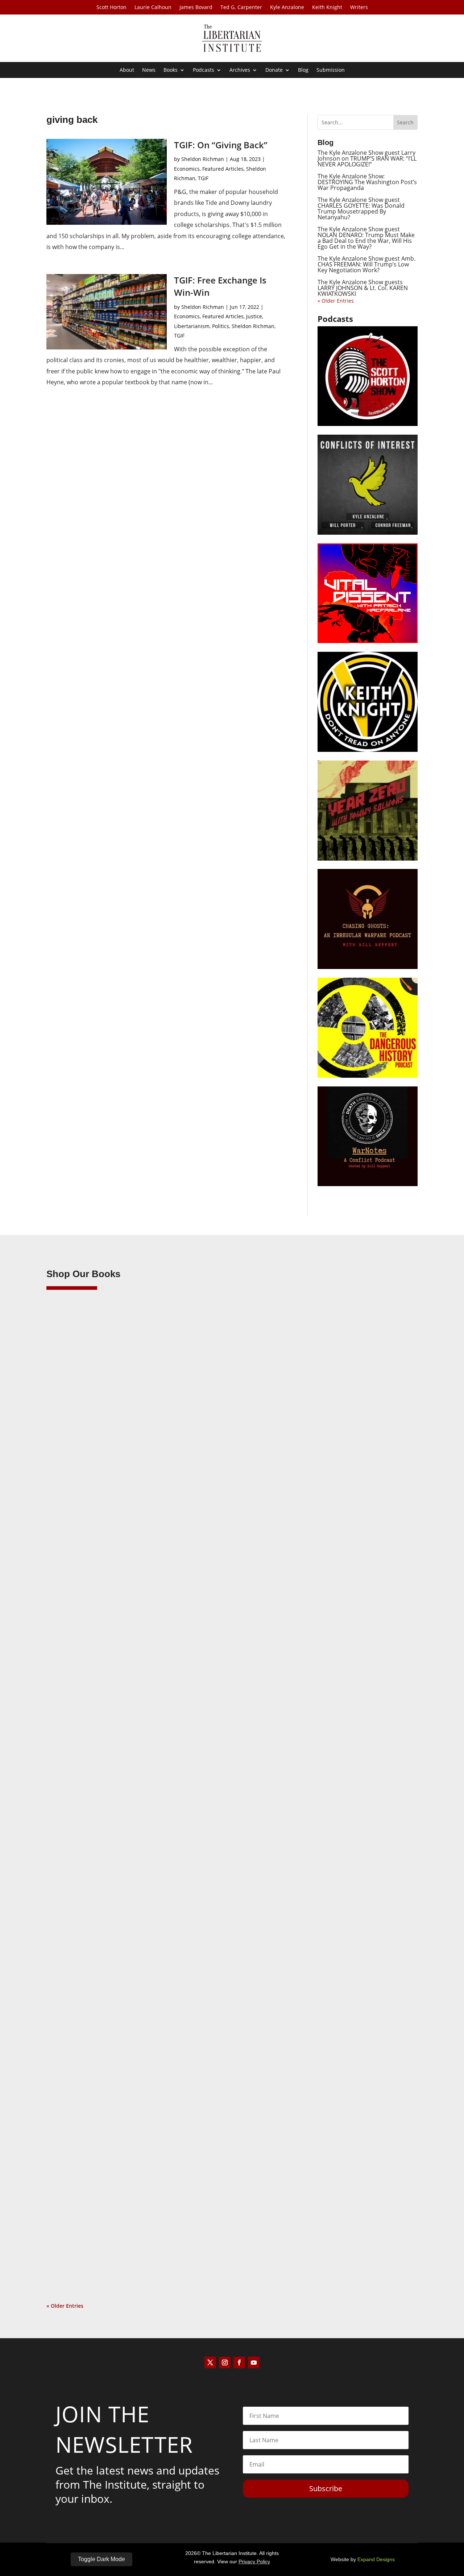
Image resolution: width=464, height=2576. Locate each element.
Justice (254, 316)
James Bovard (196, 8)
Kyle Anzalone (287, 8)
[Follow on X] (210, 2362)
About (127, 70)
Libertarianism (192, 326)
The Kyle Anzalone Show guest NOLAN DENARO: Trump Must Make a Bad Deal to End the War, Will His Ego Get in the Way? (366, 238)
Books (171, 70)
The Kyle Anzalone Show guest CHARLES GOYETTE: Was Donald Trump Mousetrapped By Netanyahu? (361, 208)
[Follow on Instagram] (225, 2362)
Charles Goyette (80, 2230)
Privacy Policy (254, 2561)
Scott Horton (111, 8)
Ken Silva (72, 1558)
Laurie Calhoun (153, 8)
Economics (187, 169)
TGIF (203, 178)
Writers (359, 8)
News (149, 70)
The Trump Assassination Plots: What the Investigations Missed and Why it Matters (183, 1546)
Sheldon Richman (203, 159)
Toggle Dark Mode (101, 2559)
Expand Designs (376, 2559)
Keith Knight (327, 8)
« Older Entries (336, 301)
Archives (240, 70)
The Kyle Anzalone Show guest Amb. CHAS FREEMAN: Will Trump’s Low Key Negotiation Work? (366, 264)
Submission (331, 70)
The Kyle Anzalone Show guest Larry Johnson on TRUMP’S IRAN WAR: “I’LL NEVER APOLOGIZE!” (367, 158)
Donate (274, 70)
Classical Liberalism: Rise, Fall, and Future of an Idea (135, 1882)
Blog (303, 70)
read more (70, 1602)
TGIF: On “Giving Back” (221, 145)
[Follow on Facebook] (239, 2362)
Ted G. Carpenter (241, 8)
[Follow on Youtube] (254, 2362)
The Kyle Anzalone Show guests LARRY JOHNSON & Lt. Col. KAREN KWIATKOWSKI (363, 288)
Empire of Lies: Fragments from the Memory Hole (131, 2218)
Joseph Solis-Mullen (85, 1894)
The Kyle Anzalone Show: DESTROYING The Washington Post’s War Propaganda (367, 182)
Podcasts (204, 70)
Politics (221, 326)
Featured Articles (223, 169)
